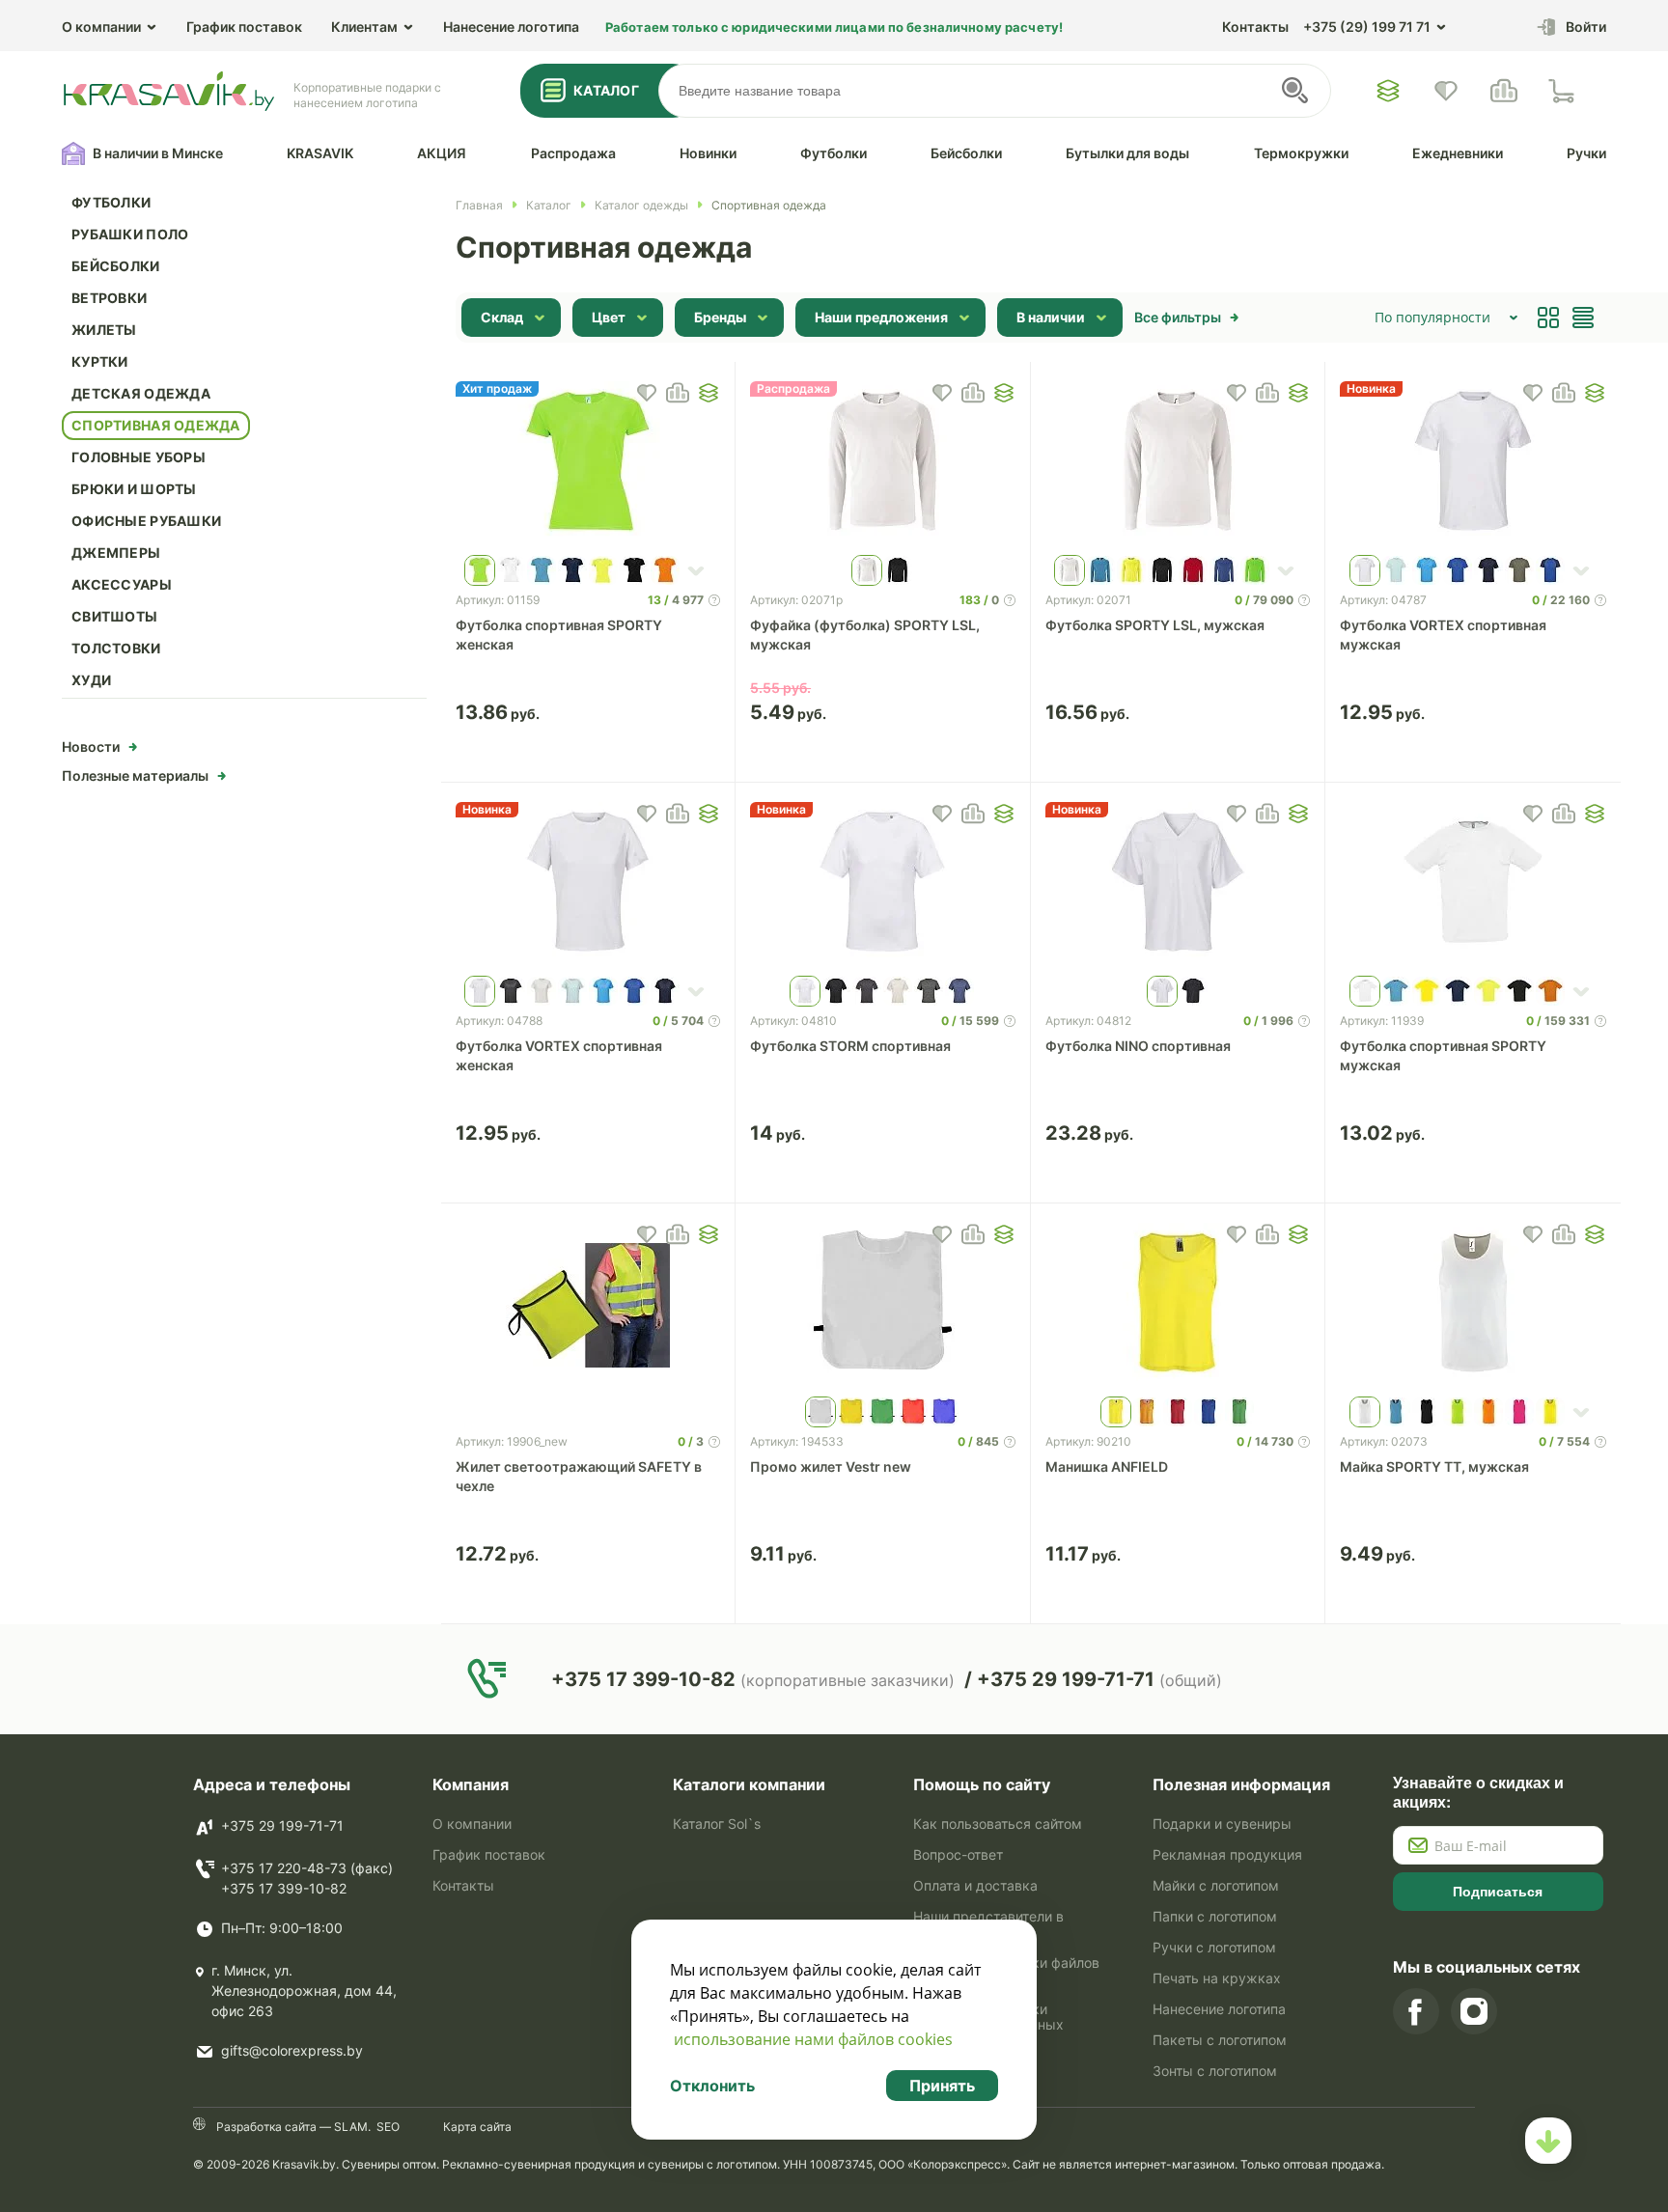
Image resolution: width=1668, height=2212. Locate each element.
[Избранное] (1388, 91)
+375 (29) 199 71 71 (1367, 27)
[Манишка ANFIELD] (1178, 1305)
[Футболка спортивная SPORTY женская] (588, 463)
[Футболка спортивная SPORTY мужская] (1473, 884)
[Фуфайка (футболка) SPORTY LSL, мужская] (883, 463)
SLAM (349, 2127)
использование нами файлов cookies (813, 2039)
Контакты (1255, 27)
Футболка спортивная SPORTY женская (559, 635)
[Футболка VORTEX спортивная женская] (588, 884)
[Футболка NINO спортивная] (1178, 884)
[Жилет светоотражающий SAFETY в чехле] (588, 1305)
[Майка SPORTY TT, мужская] (1473, 1305)
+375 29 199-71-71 (282, 1825)
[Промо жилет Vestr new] (883, 1305)
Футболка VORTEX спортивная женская (559, 1055)
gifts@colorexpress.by (292, 2050)
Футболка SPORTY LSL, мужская (1155, 625)
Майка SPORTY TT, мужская (1434, 1466)
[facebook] (1416, 2011)
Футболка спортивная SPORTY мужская (1443, 1055)
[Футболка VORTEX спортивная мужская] (1473, 463)
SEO (388, 2127)
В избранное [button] (647, 393)
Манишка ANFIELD (1107, 1466)
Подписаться (1498, 1892)
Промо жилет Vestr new (831, 1466)
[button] (709, 393)
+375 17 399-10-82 (284, 1888)
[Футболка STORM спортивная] (883, 884)
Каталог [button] (606, 90)
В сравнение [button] (678, 393)
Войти (1586, 27)
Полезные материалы (135, 775)
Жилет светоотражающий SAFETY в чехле (579, 1476)
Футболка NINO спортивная (1138, 1046)
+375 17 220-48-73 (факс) (307, 1868)
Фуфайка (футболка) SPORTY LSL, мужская (865, 635)
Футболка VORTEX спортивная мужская (1443, 635)
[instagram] (1474, 2011)
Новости (91, 747)
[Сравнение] (1504, 91)
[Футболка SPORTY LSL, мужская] (1178, 463)
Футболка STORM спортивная (850, 1046)
